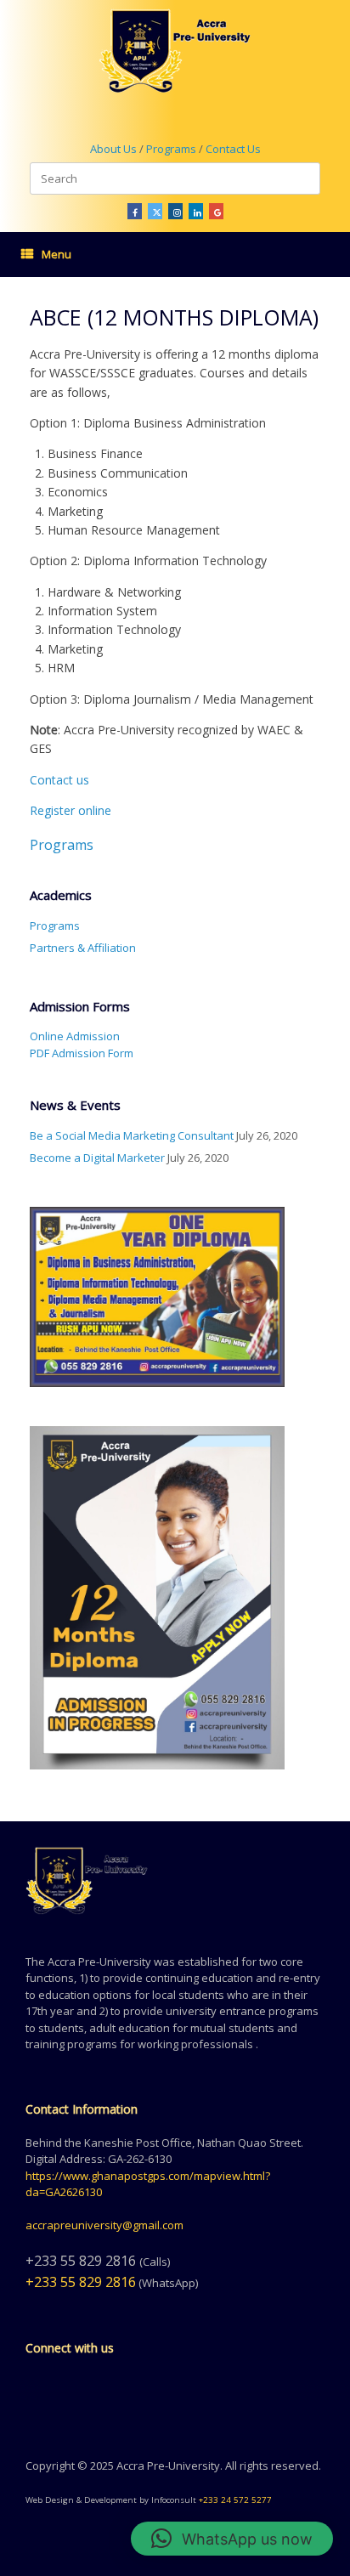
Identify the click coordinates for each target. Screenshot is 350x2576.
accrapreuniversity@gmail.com (104, 2225)
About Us (113, 149)
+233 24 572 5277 (235, 2500)
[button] (232, 2539)
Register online (71, 810)
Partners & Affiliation (83, 948)
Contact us (59, 780)
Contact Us (233, 149)
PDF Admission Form (82, 1053)
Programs (172, 149)
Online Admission (75, 1036)
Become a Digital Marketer (97, 1158)
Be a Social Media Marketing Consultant (132, 1135)
